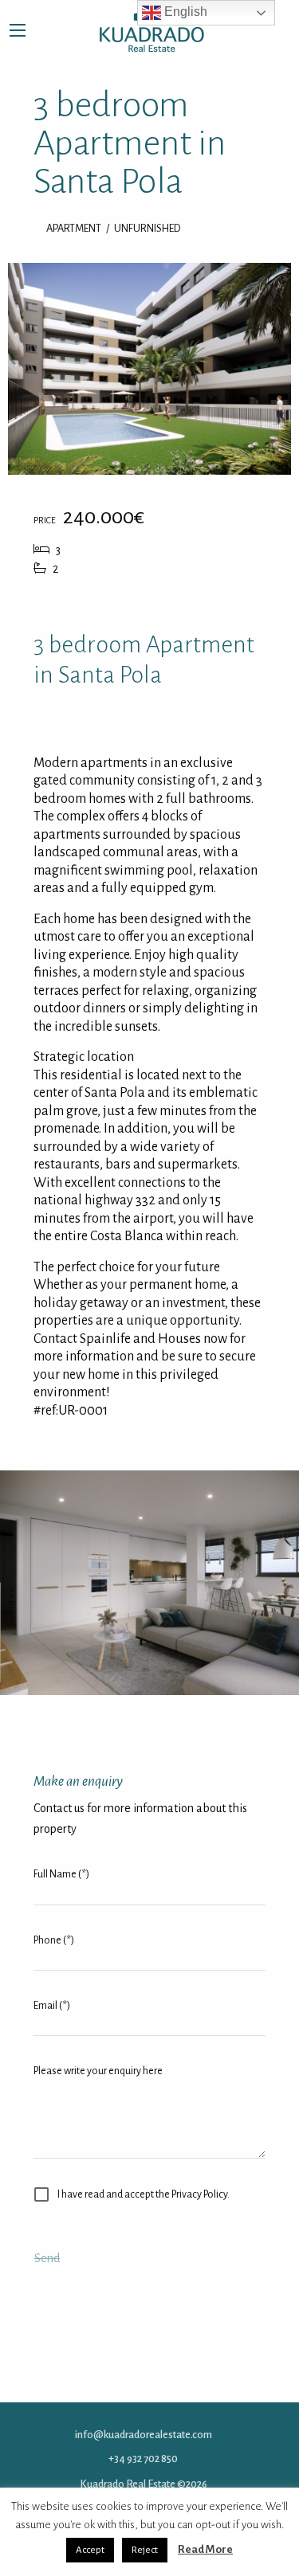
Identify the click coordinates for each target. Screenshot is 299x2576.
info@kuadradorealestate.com (144, 2435)
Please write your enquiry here (98, 2071)
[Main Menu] (18, 30)
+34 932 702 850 (143, 2459)
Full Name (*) (61, 1874)
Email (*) (52, 2006)
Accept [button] (90, 2550)
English (184, 12)
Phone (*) (54, 1940)
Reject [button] (145, 2550)
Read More (205, 2549)
